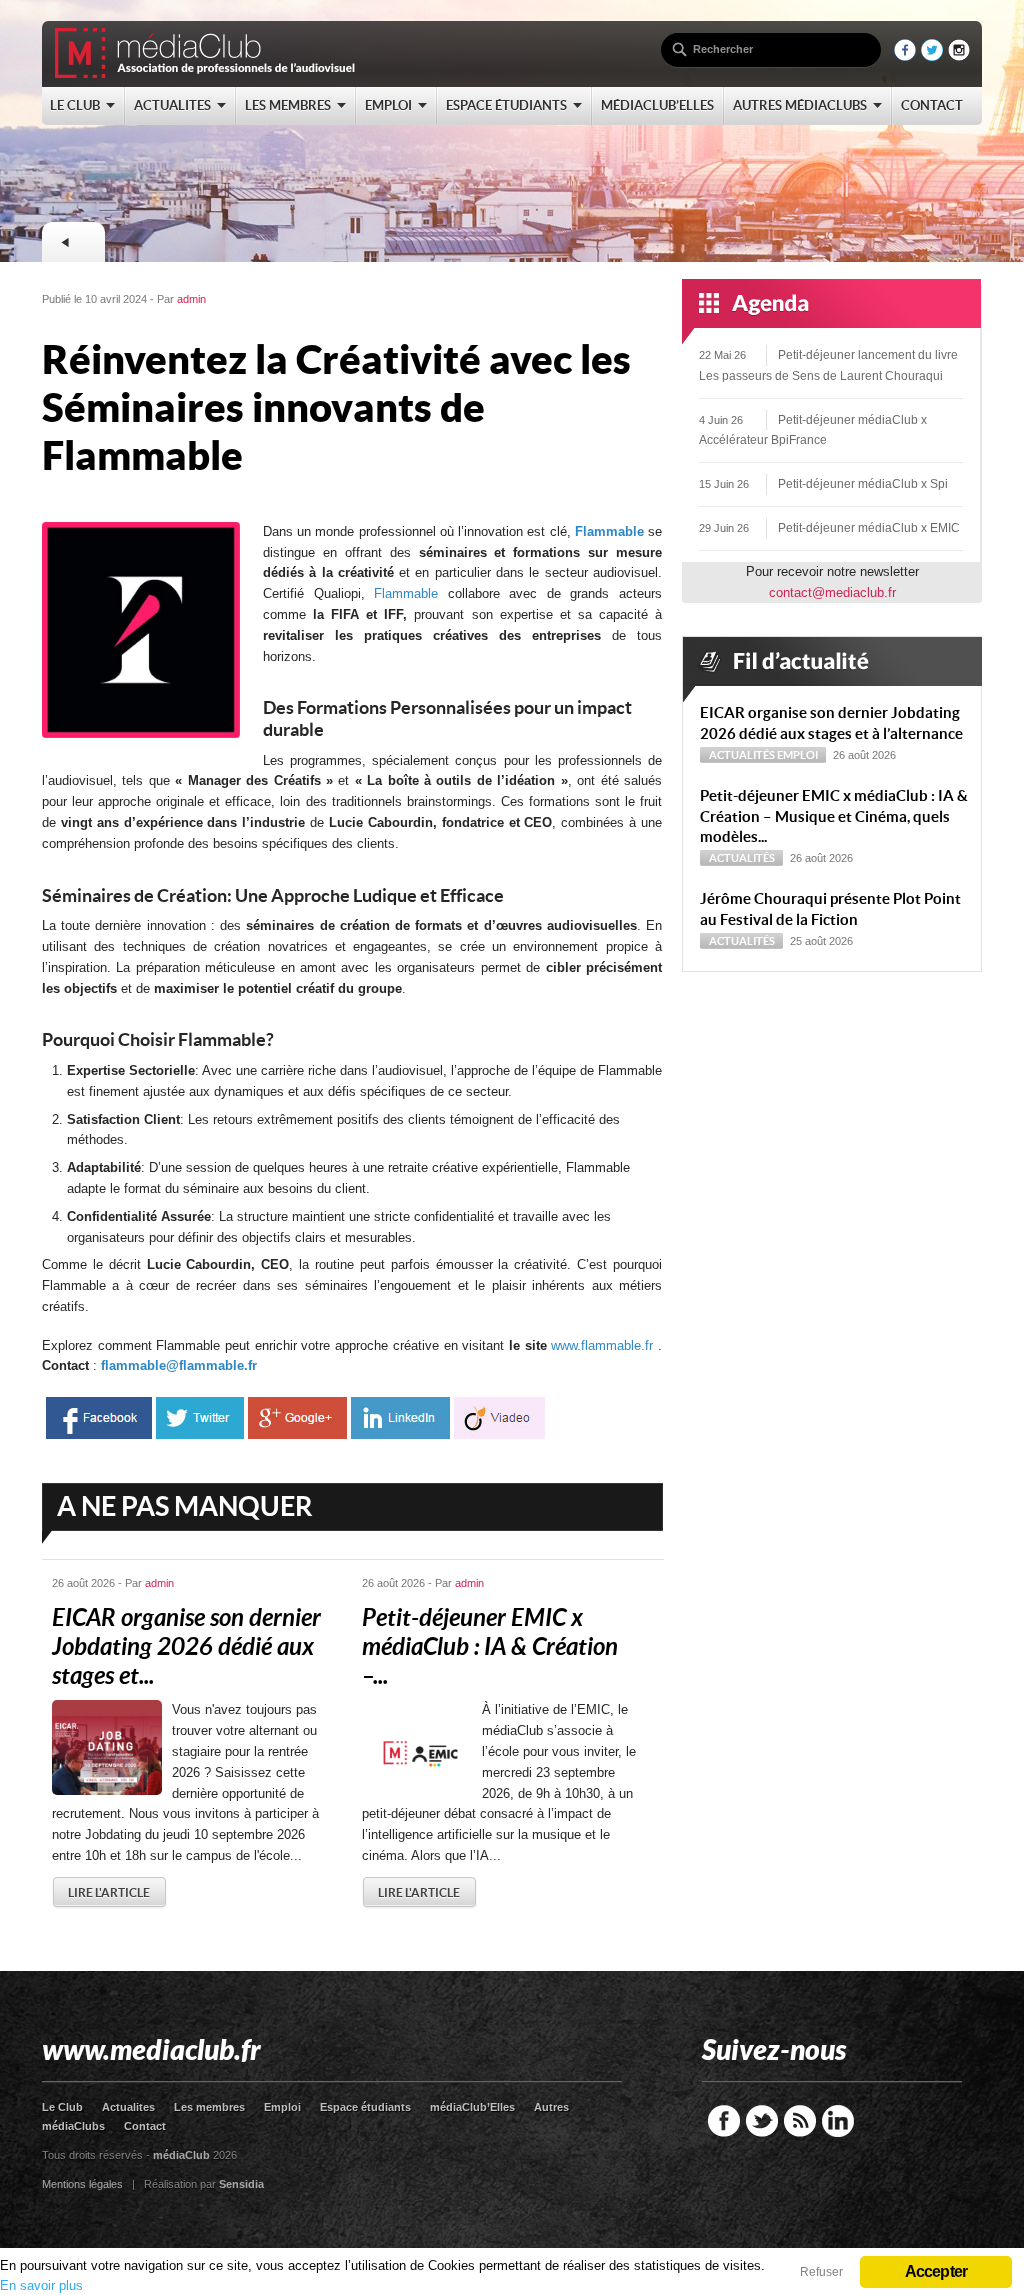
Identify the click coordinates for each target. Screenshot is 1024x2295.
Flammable (609, 531)
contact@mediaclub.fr (832, 592)
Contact (145, 2126)
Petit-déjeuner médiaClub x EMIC (869, 528)
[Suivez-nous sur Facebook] (905, 56)
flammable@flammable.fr (179, 1365)
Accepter (936, 2271)
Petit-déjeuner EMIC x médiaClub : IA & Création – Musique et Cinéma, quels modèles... (834, 816)
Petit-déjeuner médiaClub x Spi (863, 484)
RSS (800, 2121)
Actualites (128, 2107)
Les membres (209, 2107)
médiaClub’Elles (472, 2107)
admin (191, 299)
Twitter (762, 2121)
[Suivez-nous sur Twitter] (932, 56)
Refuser (821, 2272)
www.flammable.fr (602, 1345)
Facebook (724, 2121)
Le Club (62, 2107)
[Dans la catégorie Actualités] (73, 242)
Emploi (797, 755)
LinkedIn (838, 2121)
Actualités (742, 755)
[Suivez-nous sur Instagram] (959, 56)
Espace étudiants (365, 2107)
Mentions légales (82, 2184)
